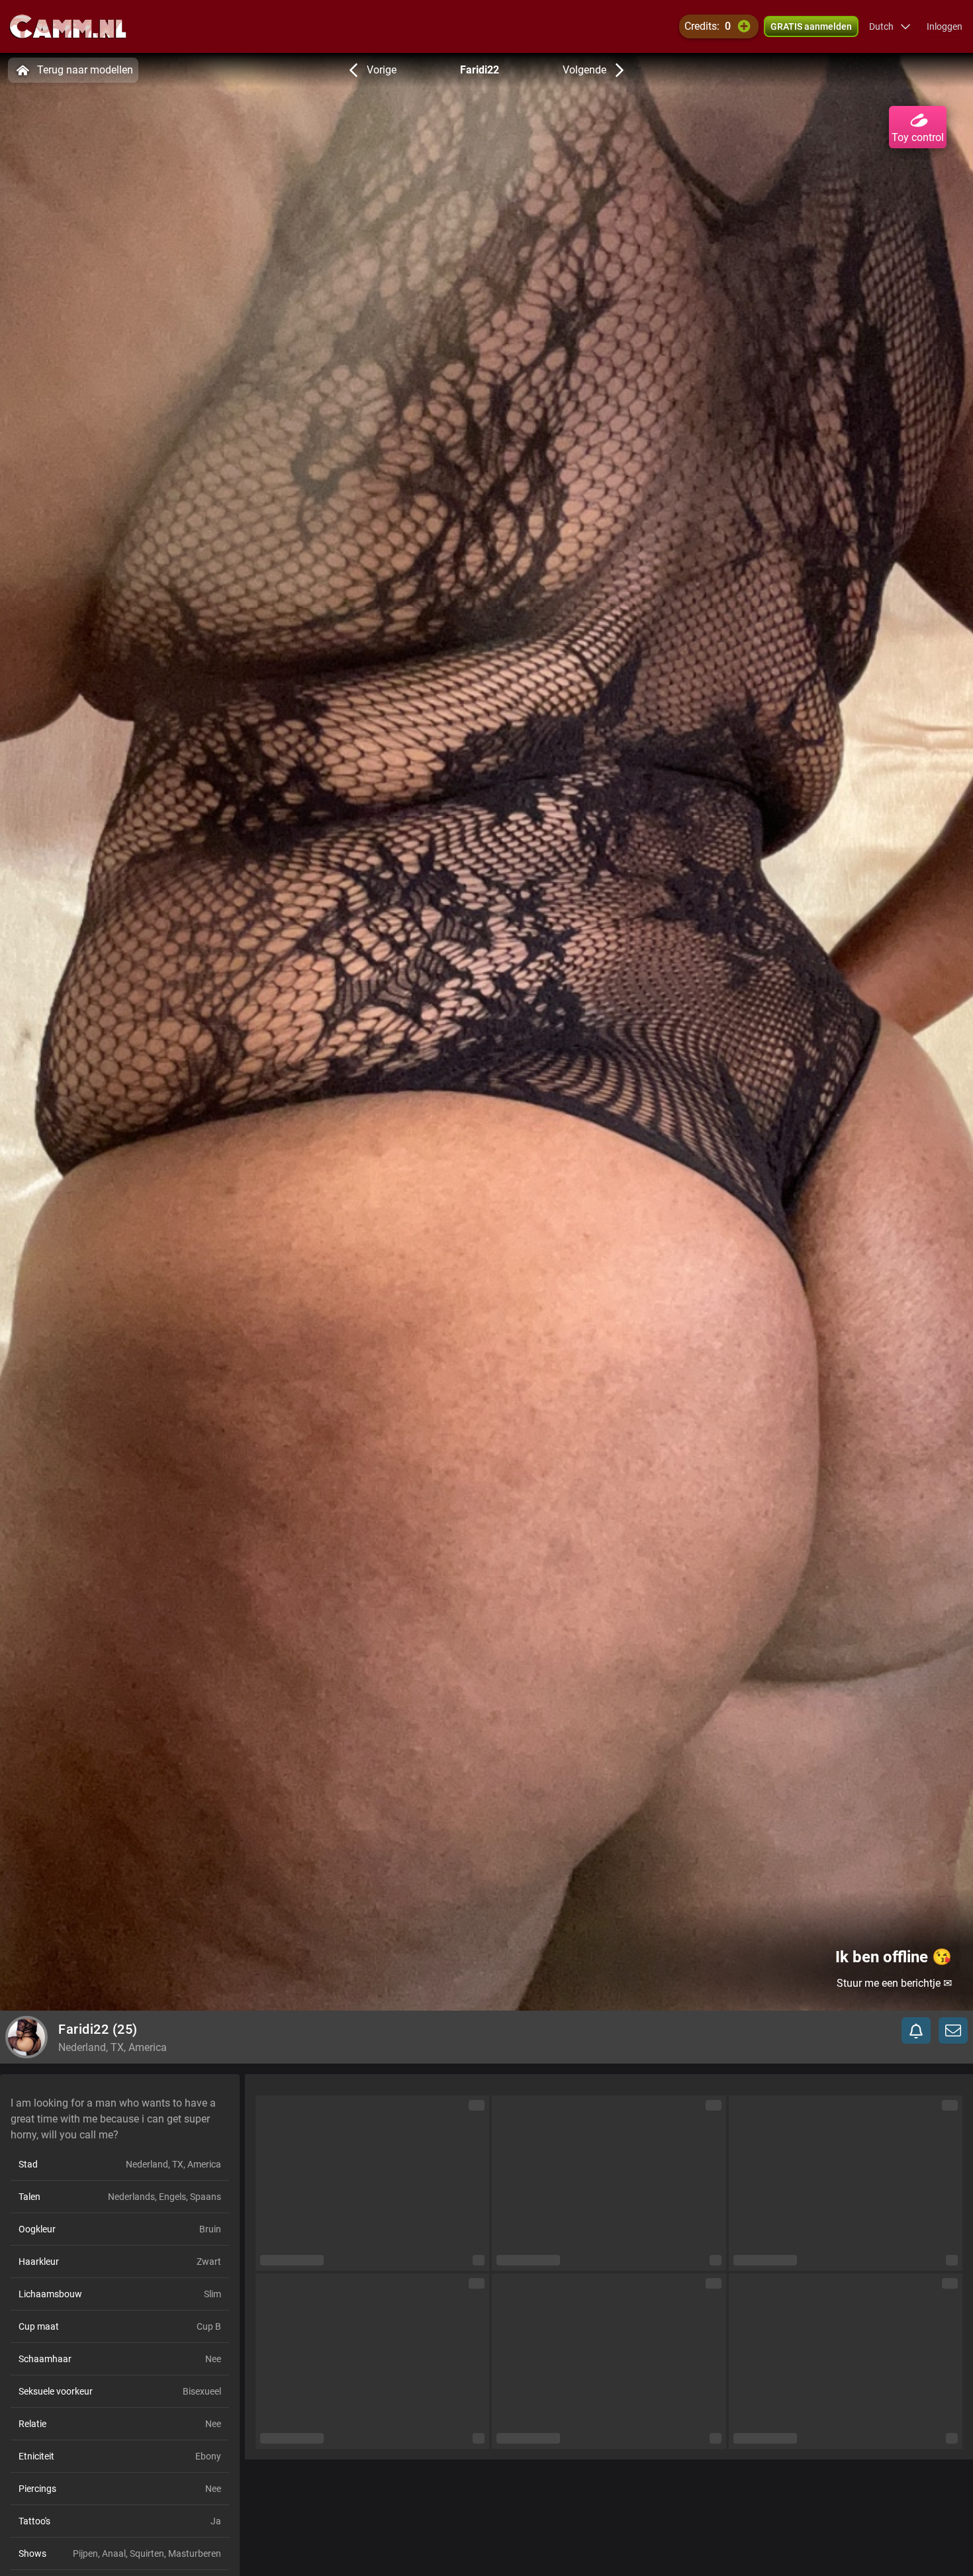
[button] (890, 26)
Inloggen (945, 26)
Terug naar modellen (85, 70)
